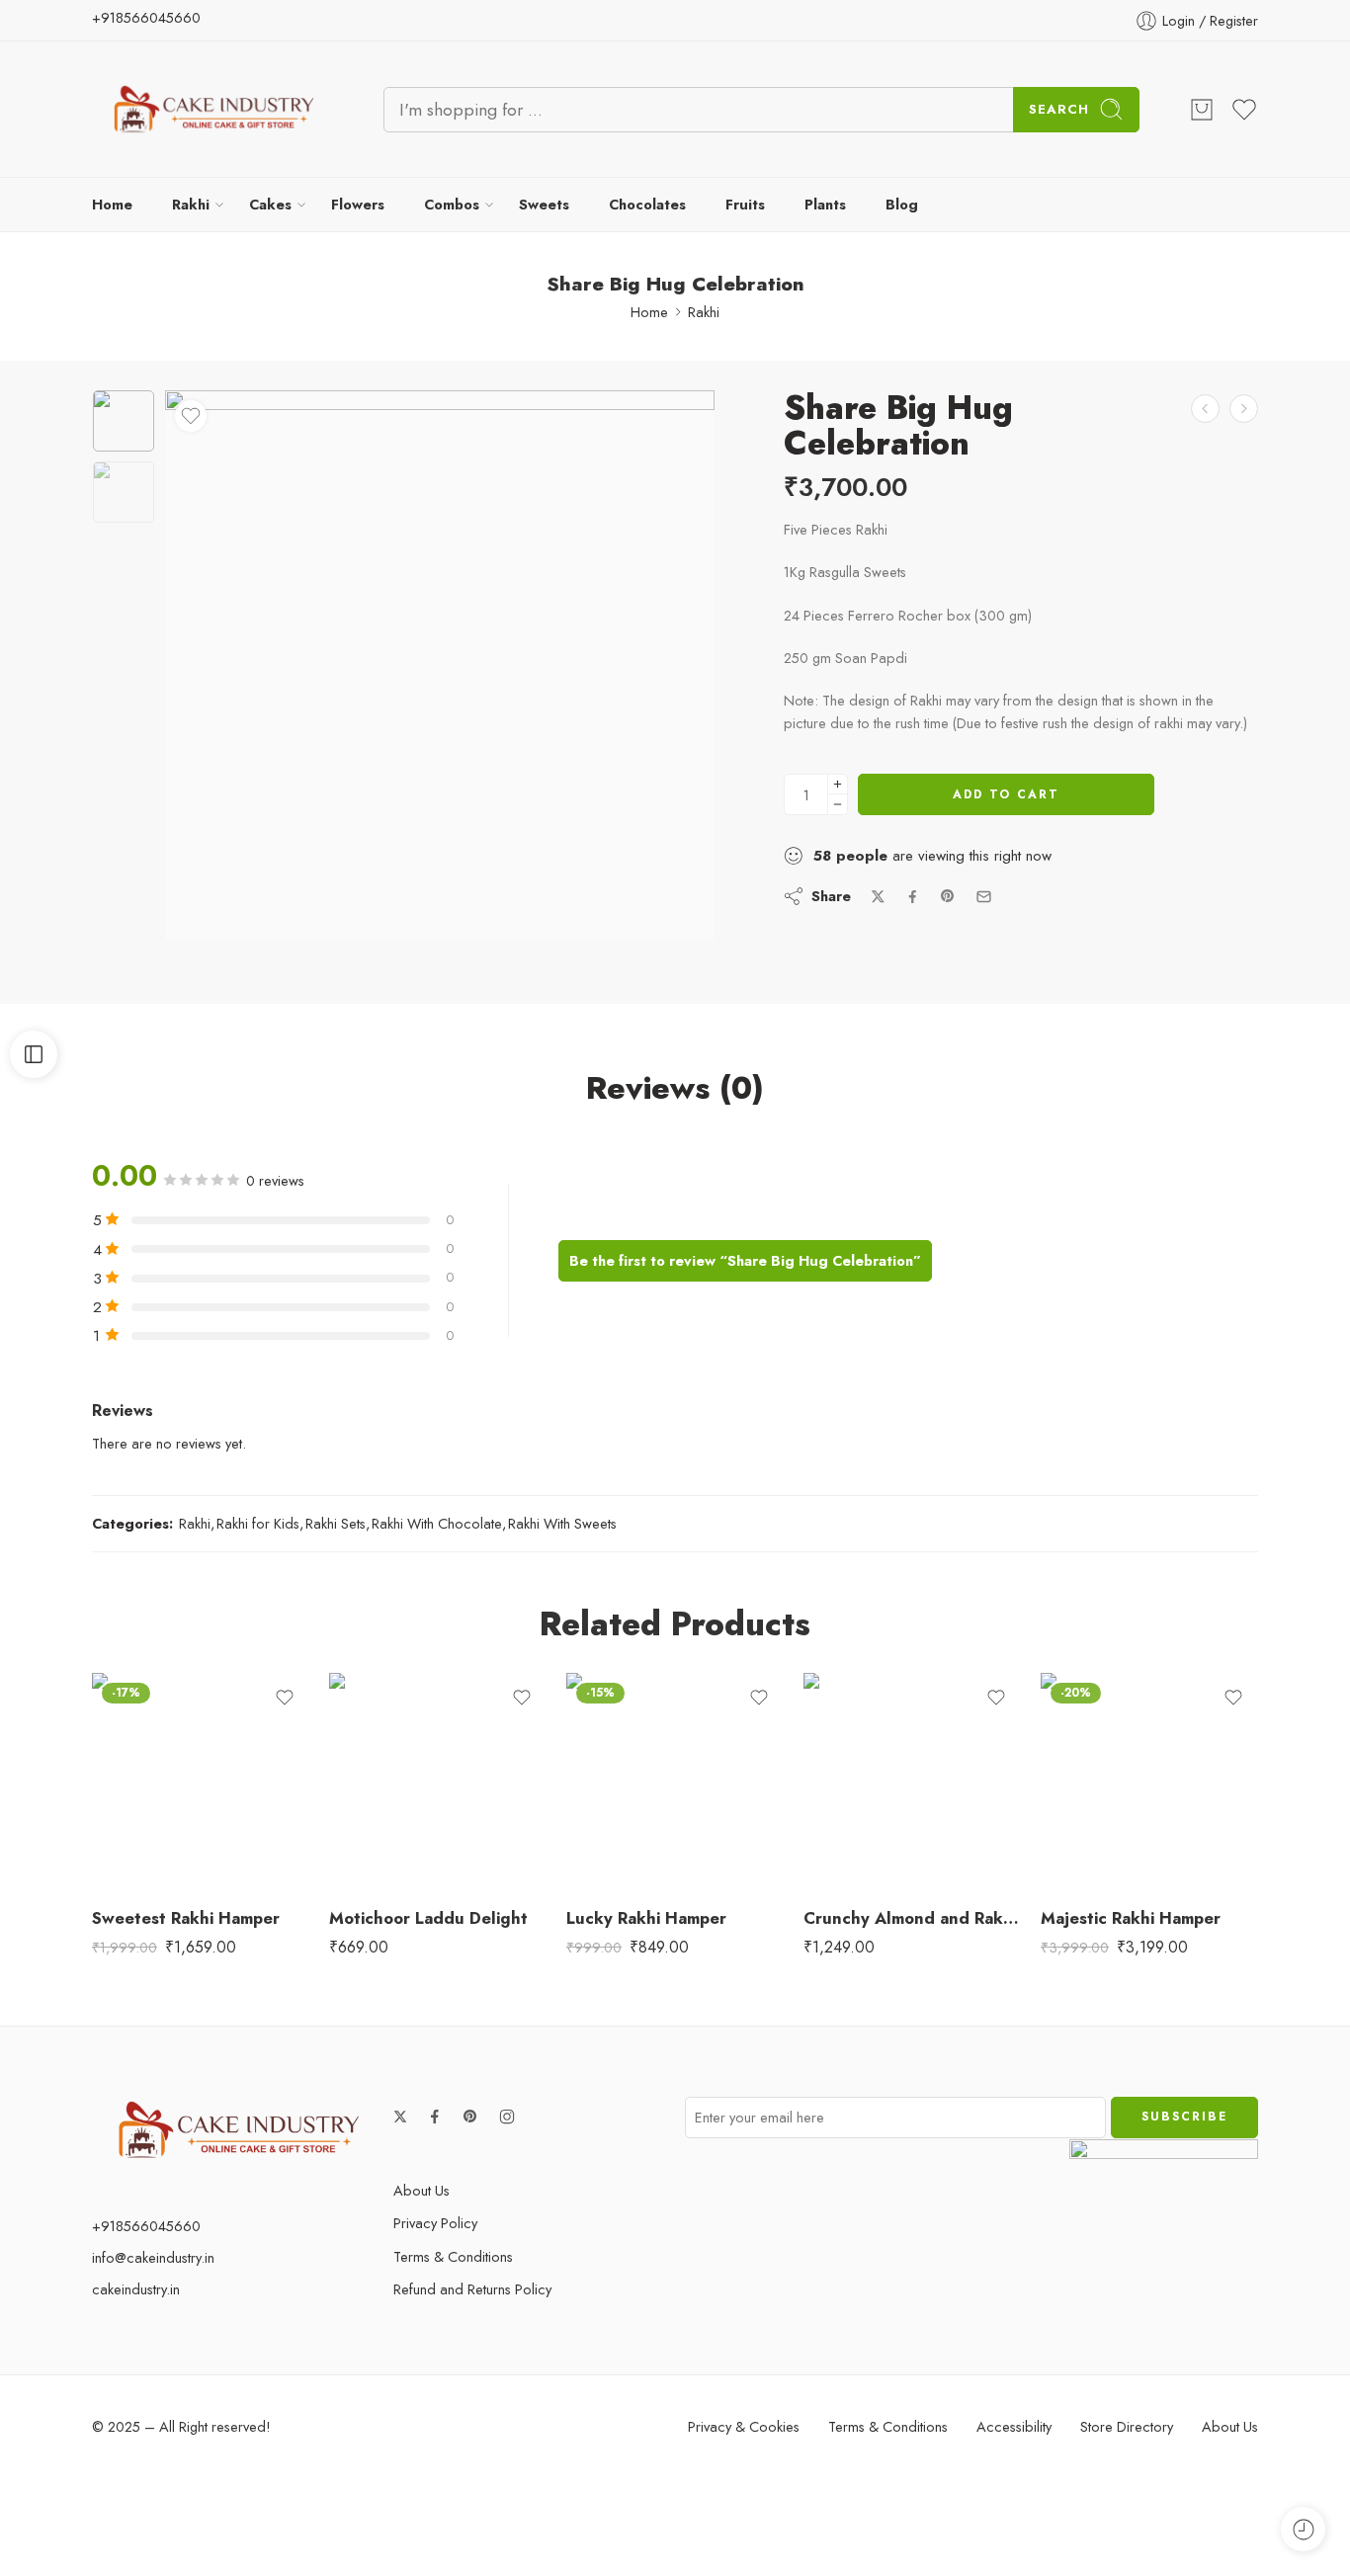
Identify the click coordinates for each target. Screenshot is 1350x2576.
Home (112, 204)
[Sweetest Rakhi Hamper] (201, 1782)
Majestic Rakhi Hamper (1131, 1918)
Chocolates (647, 204)
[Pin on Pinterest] (948, 896)
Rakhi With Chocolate (437, 1523)
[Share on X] (878, 897)
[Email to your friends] (984, 897)
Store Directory (1127, 2426)
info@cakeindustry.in (153, 2257)
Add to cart (1006, 794)
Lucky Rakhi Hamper (646, 1918)
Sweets (544, 204)
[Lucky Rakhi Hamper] (675, 1782)
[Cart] (1202, 110)
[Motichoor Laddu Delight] (438, 1782)
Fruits (745, 204)
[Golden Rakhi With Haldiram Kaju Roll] (1205, 409)
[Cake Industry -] (213, 109)
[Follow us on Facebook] (435, 2117)
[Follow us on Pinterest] (470, 2117)
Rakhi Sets (336, 1523)
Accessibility (1014, 2426)
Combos (452, 204)
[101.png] (124, 421)
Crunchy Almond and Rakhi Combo (912, 1918)
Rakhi (191, 204)
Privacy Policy (435, 2223)
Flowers (358, 204)
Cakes (270, 204)
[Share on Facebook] (913, 897)
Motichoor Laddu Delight (428, 1918)
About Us (422, 2190)
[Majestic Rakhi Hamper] (1149, 1782)
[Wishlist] (191, 416)
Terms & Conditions (453, 2256)
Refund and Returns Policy (472, 2289)
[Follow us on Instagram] (507, 2117)
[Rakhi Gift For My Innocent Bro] (1244, 409)
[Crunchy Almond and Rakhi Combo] (912, 1782)
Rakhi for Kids (258, 1523)
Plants (825, 204)
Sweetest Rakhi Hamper (186, 1918)
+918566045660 (146, 17)
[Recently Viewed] (1303, 2529)
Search (1059, 109)
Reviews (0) (675, 1089)
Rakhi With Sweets (562, 1523)
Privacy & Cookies (744, 2426)
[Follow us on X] (400, 2117)
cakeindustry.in (136, 2289)
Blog (902, 204)
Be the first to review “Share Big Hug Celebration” (745, 1260)
